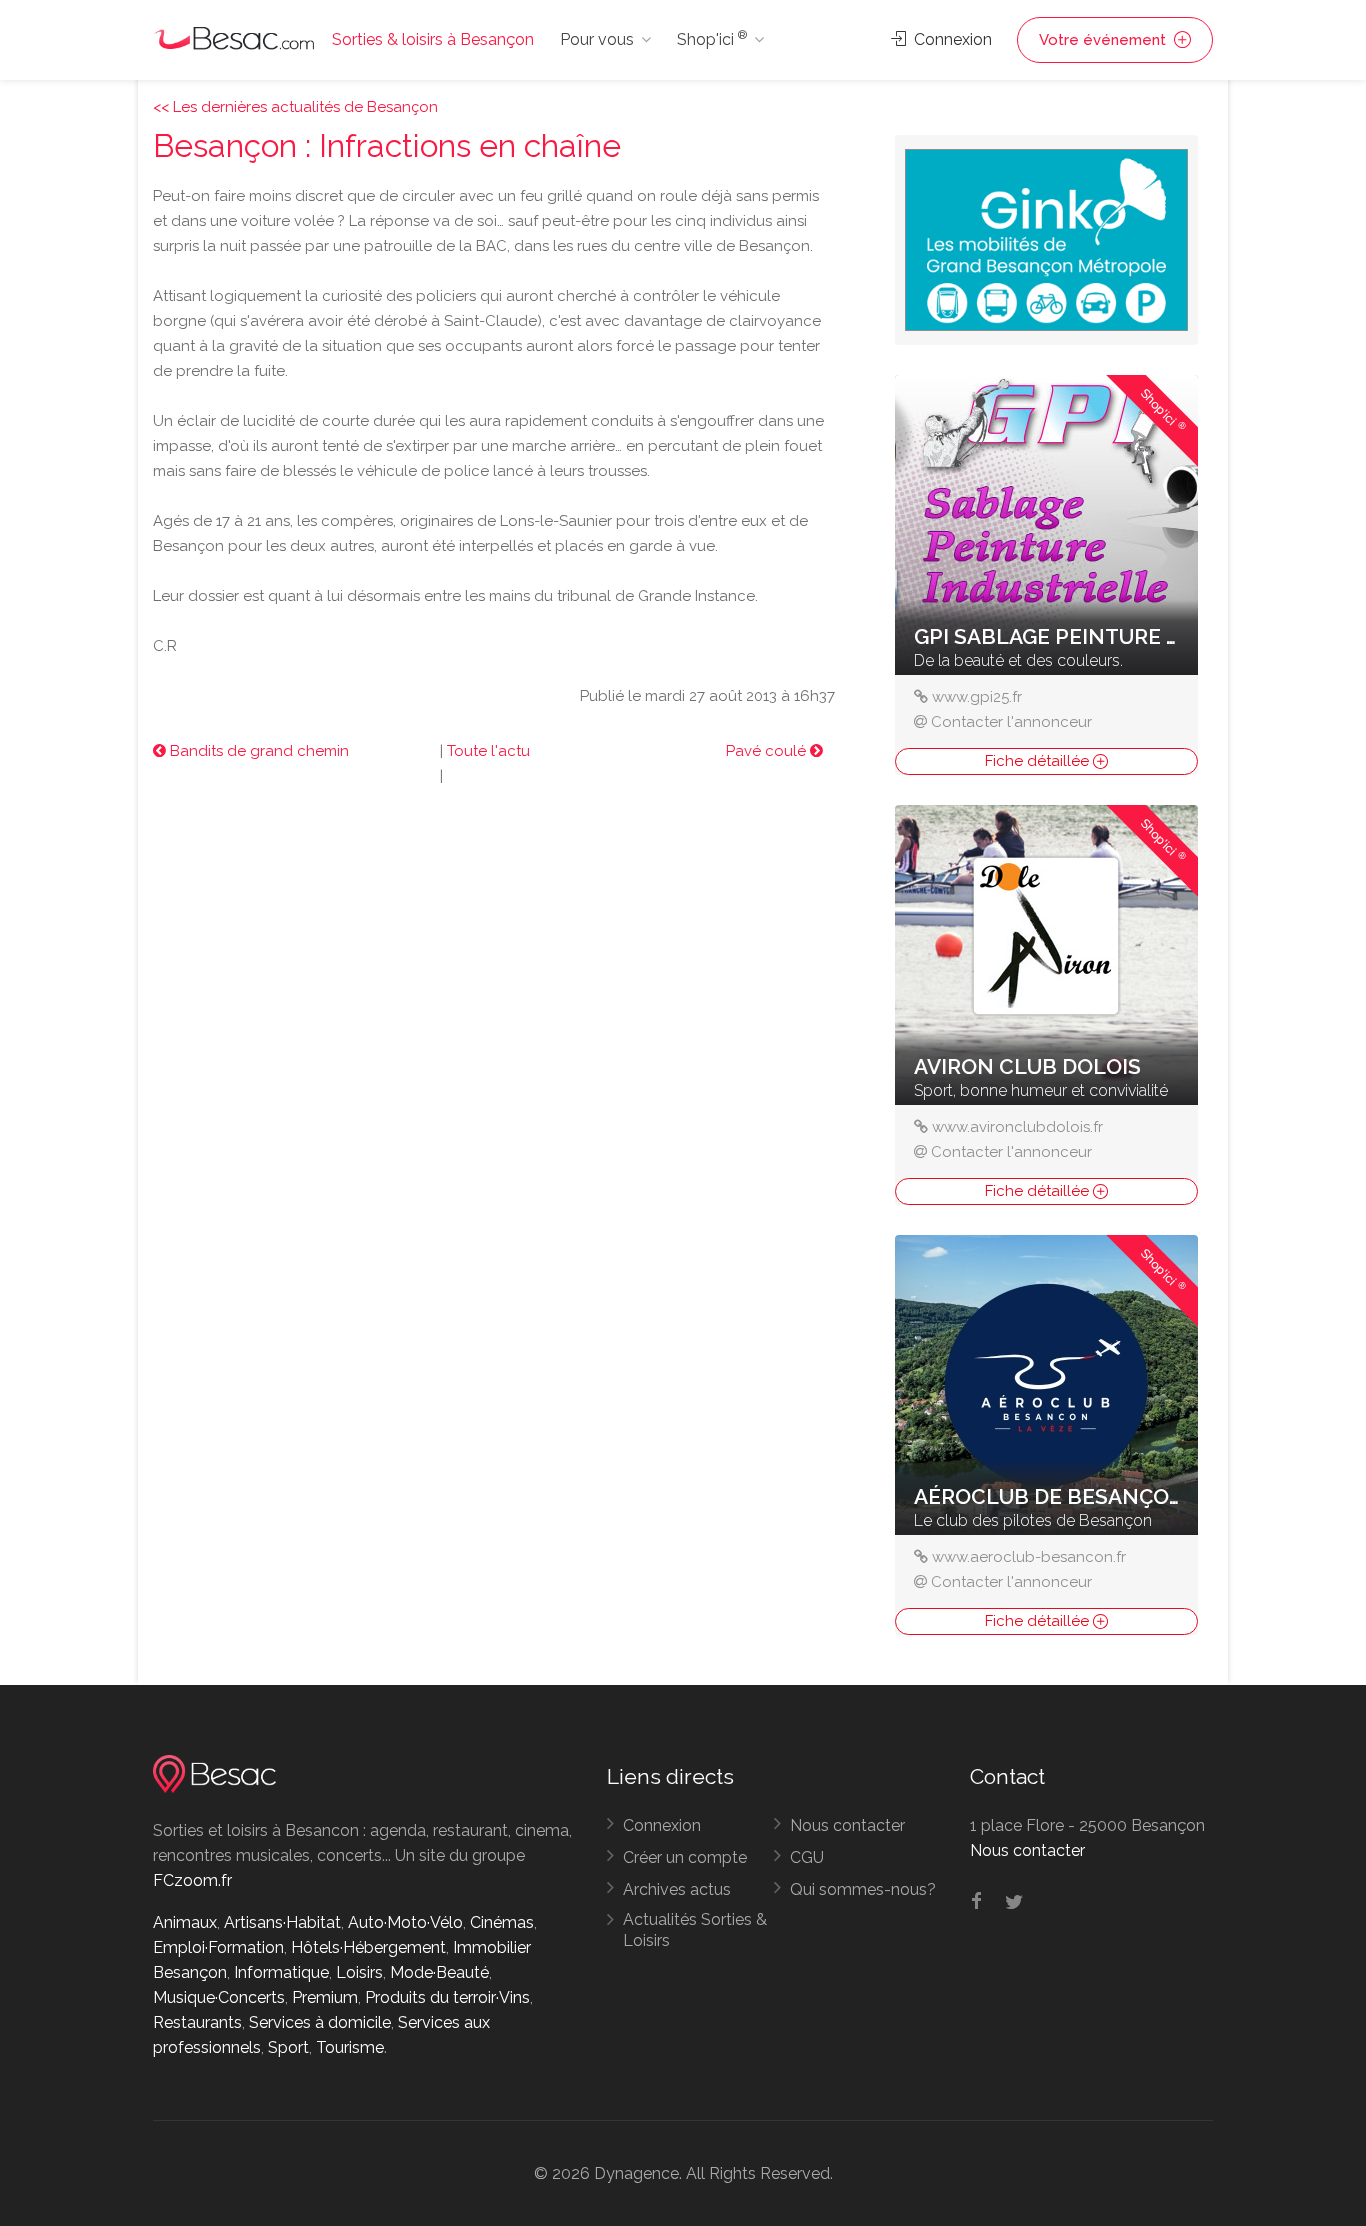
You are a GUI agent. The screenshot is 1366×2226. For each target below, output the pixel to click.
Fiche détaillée (1039, 761)
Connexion (951, 39)
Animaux (185, 1922)
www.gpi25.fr (977, 697)
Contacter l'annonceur (1011, 722)
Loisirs (359, 1972)
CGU (807, 1857)
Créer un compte (685, 1857)
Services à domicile (320, 2022)
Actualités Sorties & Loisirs (695, 1930)
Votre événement (1104, 40)
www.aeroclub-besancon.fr (1029, 1557)
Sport (288, 2047)
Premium (325, 1997)
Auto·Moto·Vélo (405, 1922)
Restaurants (197, 2022)
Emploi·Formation (218, 1947)
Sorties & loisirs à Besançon (433, 39)
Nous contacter (847, 1825)
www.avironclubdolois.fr (1017, 1127)
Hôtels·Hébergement (368, 1947)
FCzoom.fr (192, 1880)
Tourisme (350, 2047)
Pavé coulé (768, 751)
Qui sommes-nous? (863, 1889)
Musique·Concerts (219, 1997)
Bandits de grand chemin (257, 751)
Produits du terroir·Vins (447, 1997)
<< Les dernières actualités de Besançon (295, 107)
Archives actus (677, 1889)
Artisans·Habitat (282, 1922)
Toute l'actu (488, 751)
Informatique (281, 1972)
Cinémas (502, 1922)
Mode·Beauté (439, 1972)
